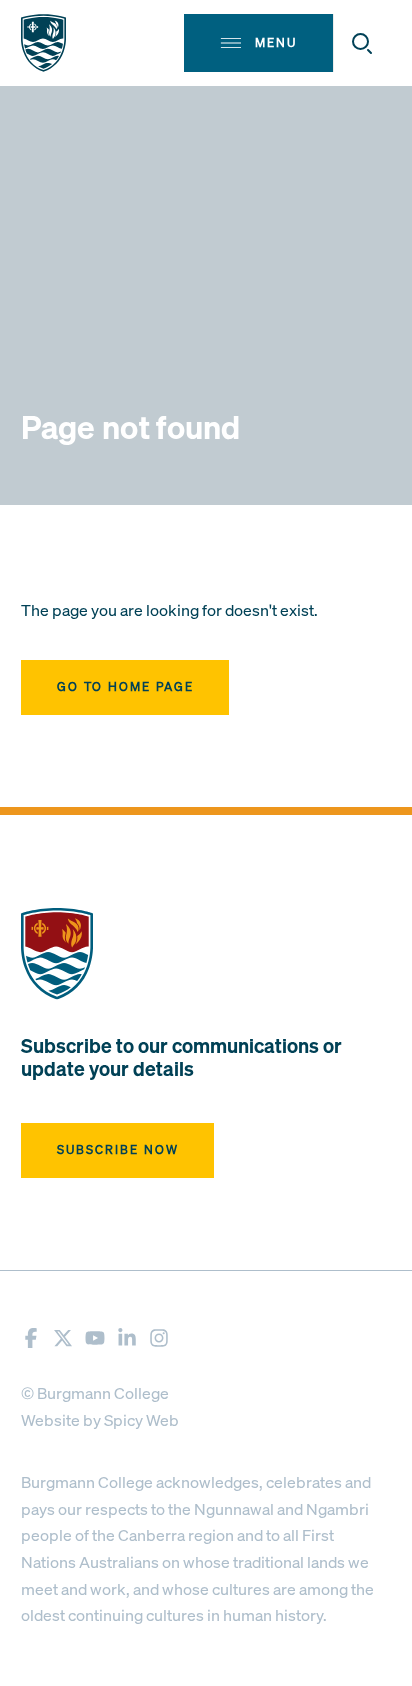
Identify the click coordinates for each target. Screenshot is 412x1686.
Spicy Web (141, 1420)
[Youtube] (95, 1338)
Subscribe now (118, 1149)
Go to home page (125, 686)
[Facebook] (31, 1338)
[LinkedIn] (127, 1338)
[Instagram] (159, 1338)
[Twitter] (63, 1338)
